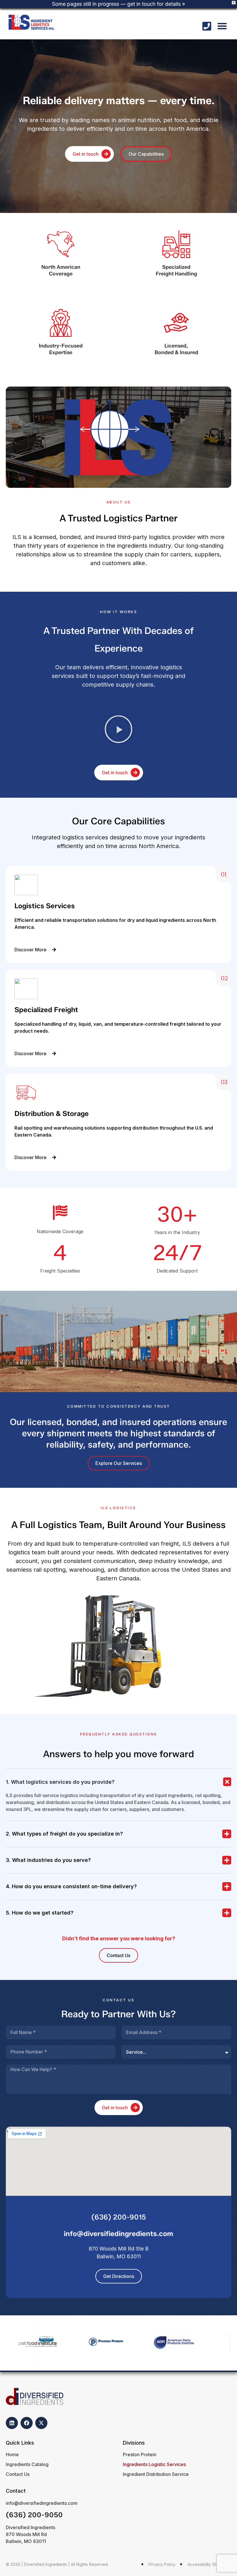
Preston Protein (140, 2454)
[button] (222, 26)
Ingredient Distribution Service (156, 2474)
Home (12, 2454)
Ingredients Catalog (27, 2464)
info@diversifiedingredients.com (118, 2234)
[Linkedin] (12, 2423)
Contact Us (18, 2474)
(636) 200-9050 (34, 2515)
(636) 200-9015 (119, 2217)
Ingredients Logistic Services (154, 2464)
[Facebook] (27, 2423)
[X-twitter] (41, 2423)
